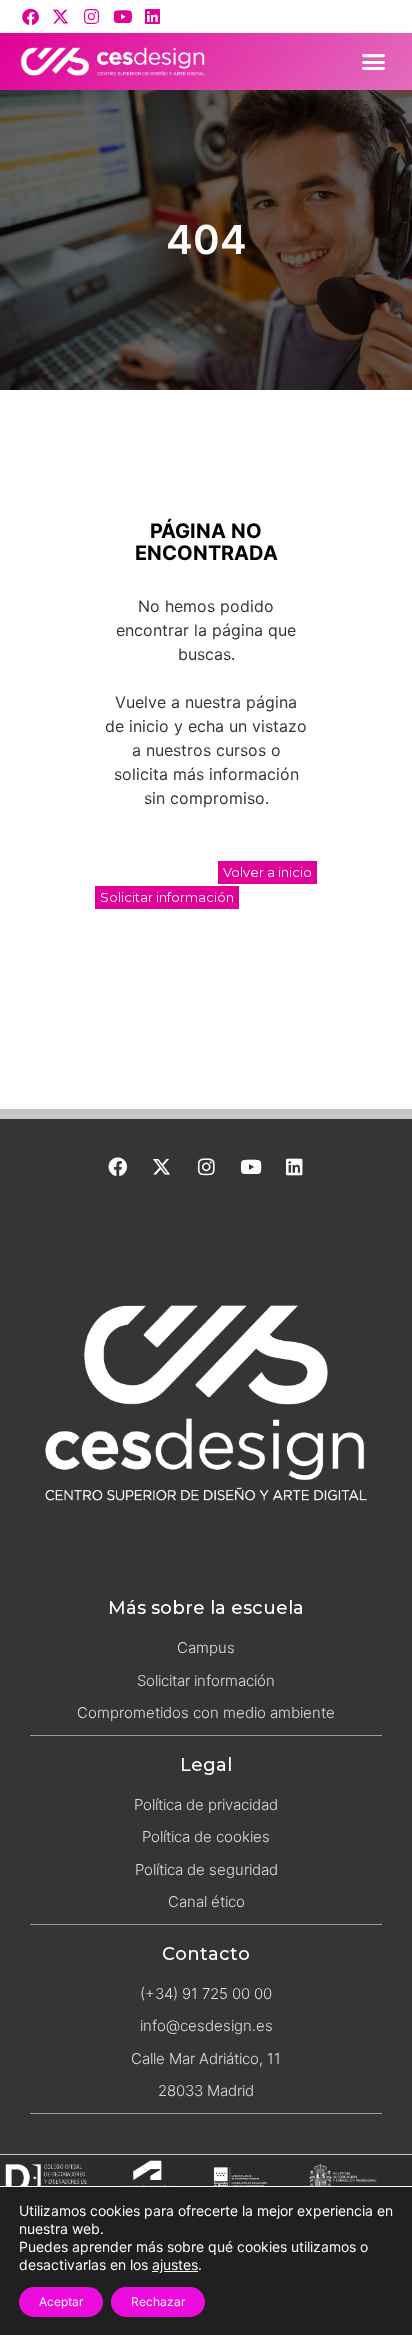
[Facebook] (30, 16)
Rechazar (158, 2301)
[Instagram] (91, 16)
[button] (374, 62)
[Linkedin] (152, 16)
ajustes (175, 2264)
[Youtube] (122, 16)
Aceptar (61, 2301)
